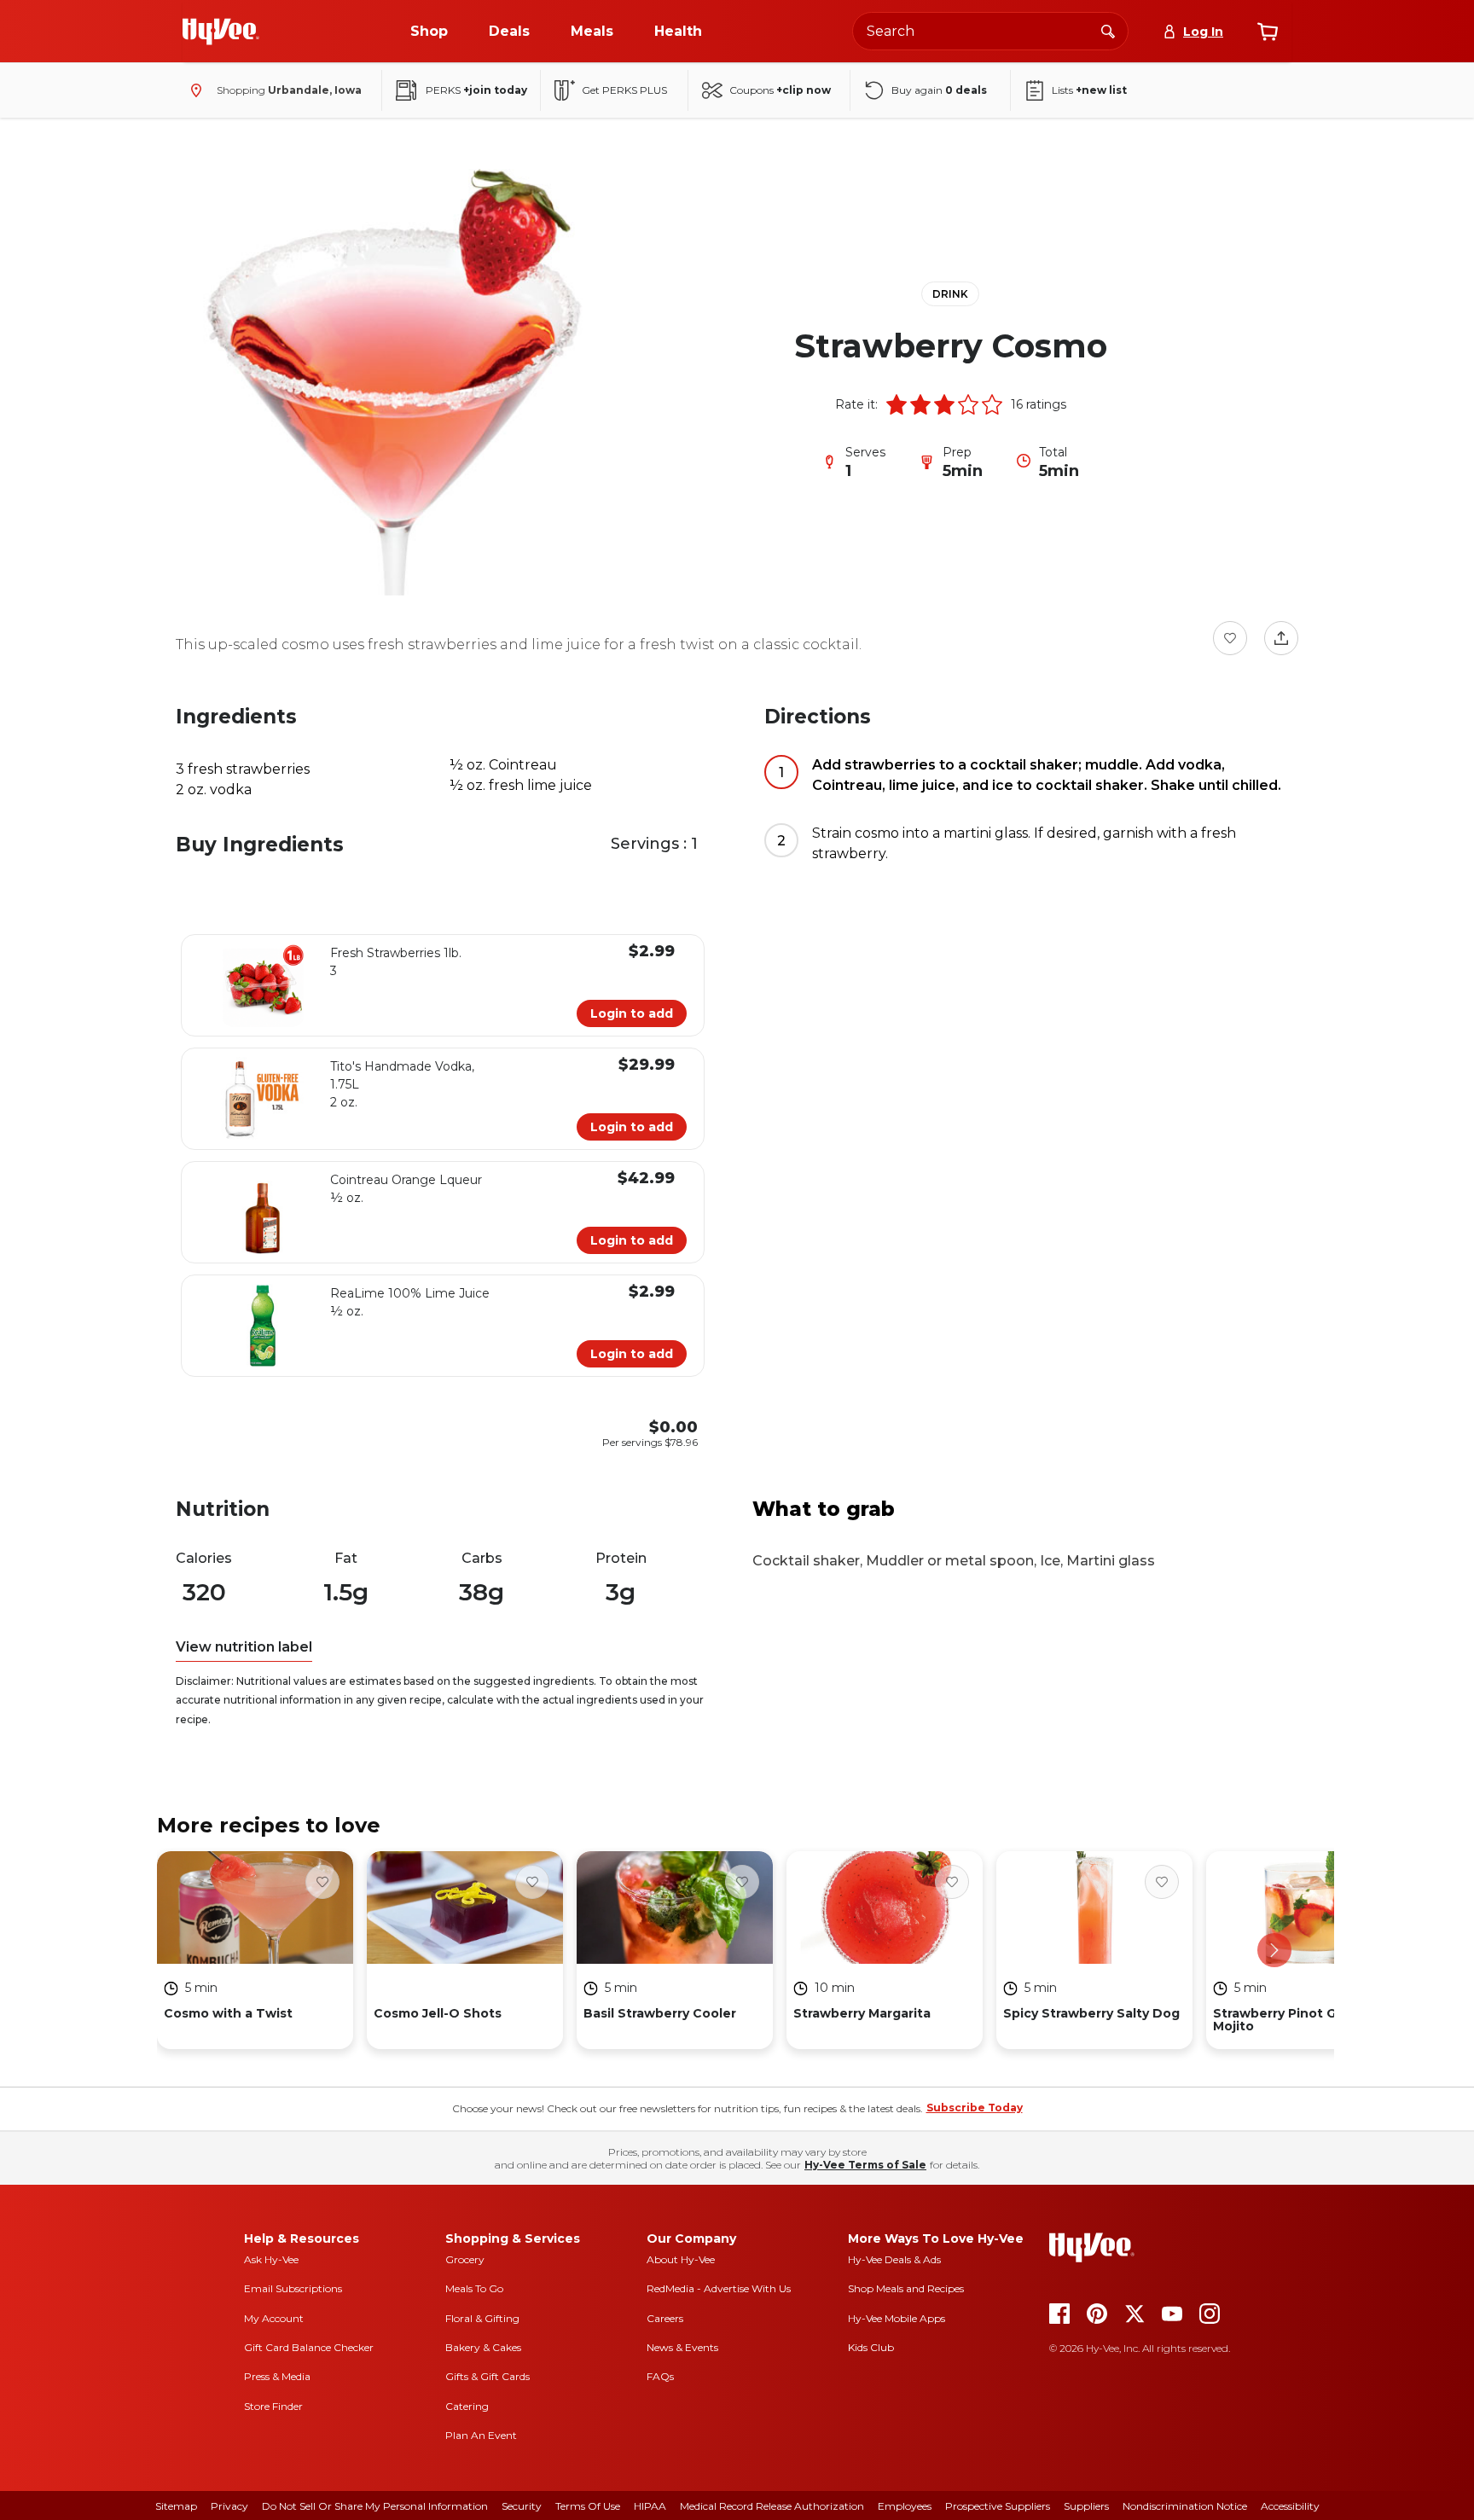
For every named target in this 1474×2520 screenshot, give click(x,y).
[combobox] (990, 31)
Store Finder (273, 2406)
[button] (897, 404)
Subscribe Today (975, 2108)
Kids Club (871, 2347)
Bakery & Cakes (483, 2347)
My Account (274, 2318)
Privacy (229, 2506)
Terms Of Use (588, 2506)
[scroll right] (1274, 1950)
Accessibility (1290, 2506)
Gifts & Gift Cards (487, 2376)
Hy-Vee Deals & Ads (894, 2259)
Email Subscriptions (293, 2288)
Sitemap (176, 2506)
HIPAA (650, 2506)
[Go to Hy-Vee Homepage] (221, 32)
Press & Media (277, 2376)
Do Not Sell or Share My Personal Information (375, 2506)
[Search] (1108, 31)
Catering (467, 2406)
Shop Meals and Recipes (906, 2288)
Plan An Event (481, 2435)
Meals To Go (474, 2288)
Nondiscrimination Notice (1185, 2506)
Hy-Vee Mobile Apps (897, 2318)
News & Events (682, 2347)
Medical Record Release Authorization (772, 2506)
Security (522, 2506)
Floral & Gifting (482, 2318)
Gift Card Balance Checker (309, 2347)
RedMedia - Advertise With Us (719, 2288)
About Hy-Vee (681, 2259)
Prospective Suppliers (998, 2506)
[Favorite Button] (1230, 638)
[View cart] (1268, 32)
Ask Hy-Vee (271, 2259)
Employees (905, 2506)
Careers (665, 2318)
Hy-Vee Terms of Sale (865, 2165)
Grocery (465, 2259)
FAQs (660, 2376)
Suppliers (1086, 2506)
